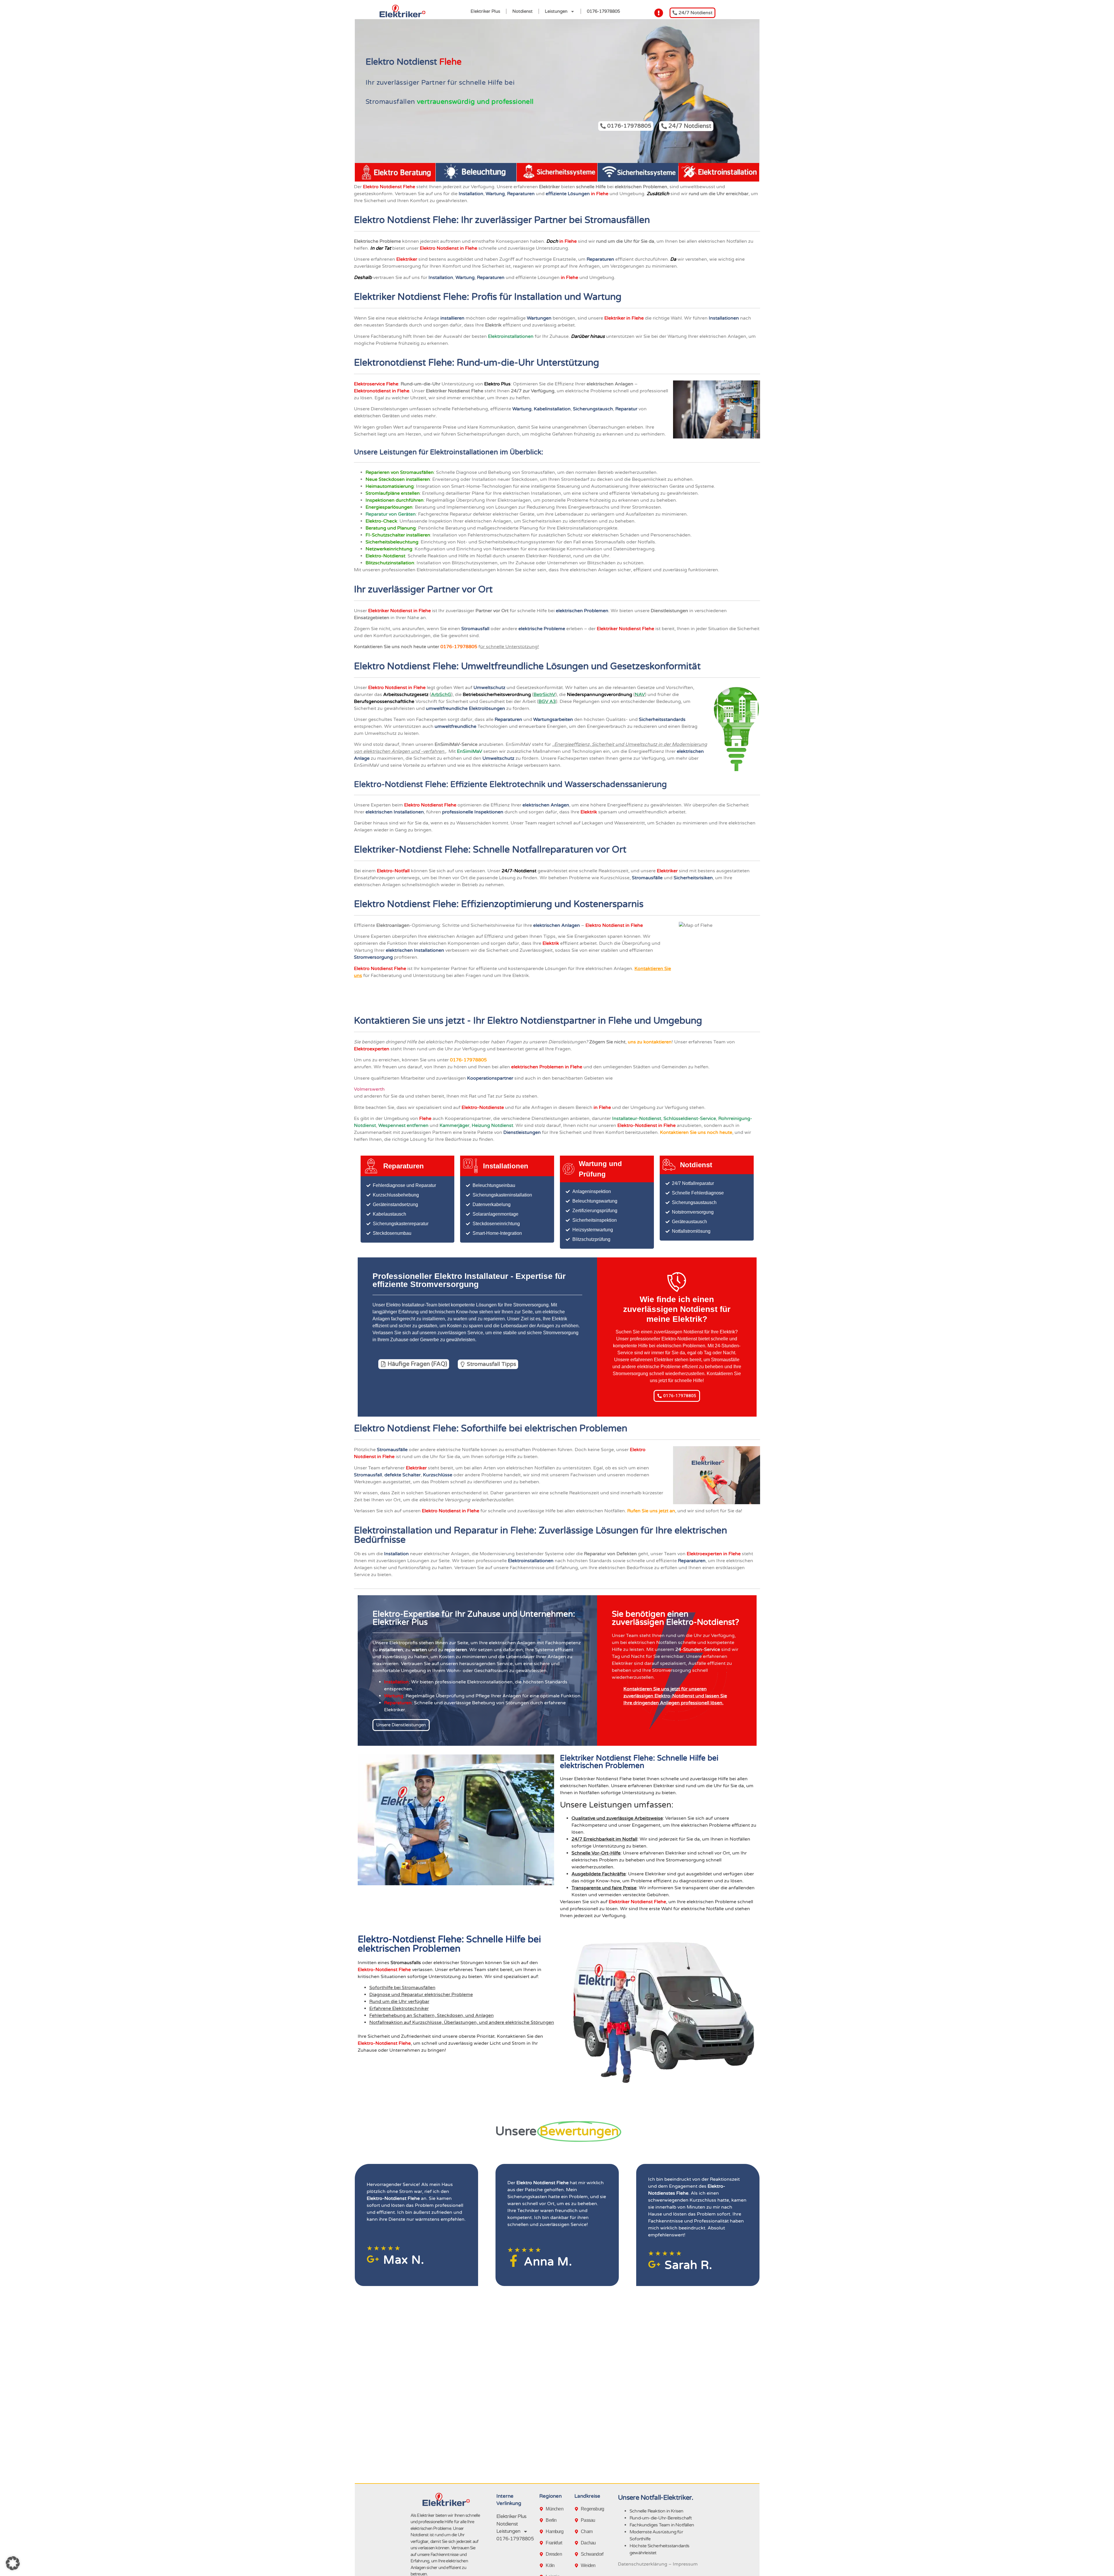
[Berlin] (542, 2520)
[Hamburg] (542, 2532)
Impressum (685, 2564)
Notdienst (522, 11)
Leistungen (556, 11)
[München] (542, 2509)
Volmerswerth (370, 1089)
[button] (13, 2563)
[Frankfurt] (542, 2543)
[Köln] (542, 2566)
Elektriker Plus (485, 11)
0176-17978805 (603, 11)
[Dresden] (542, 2554)
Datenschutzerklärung (643, 2564)
